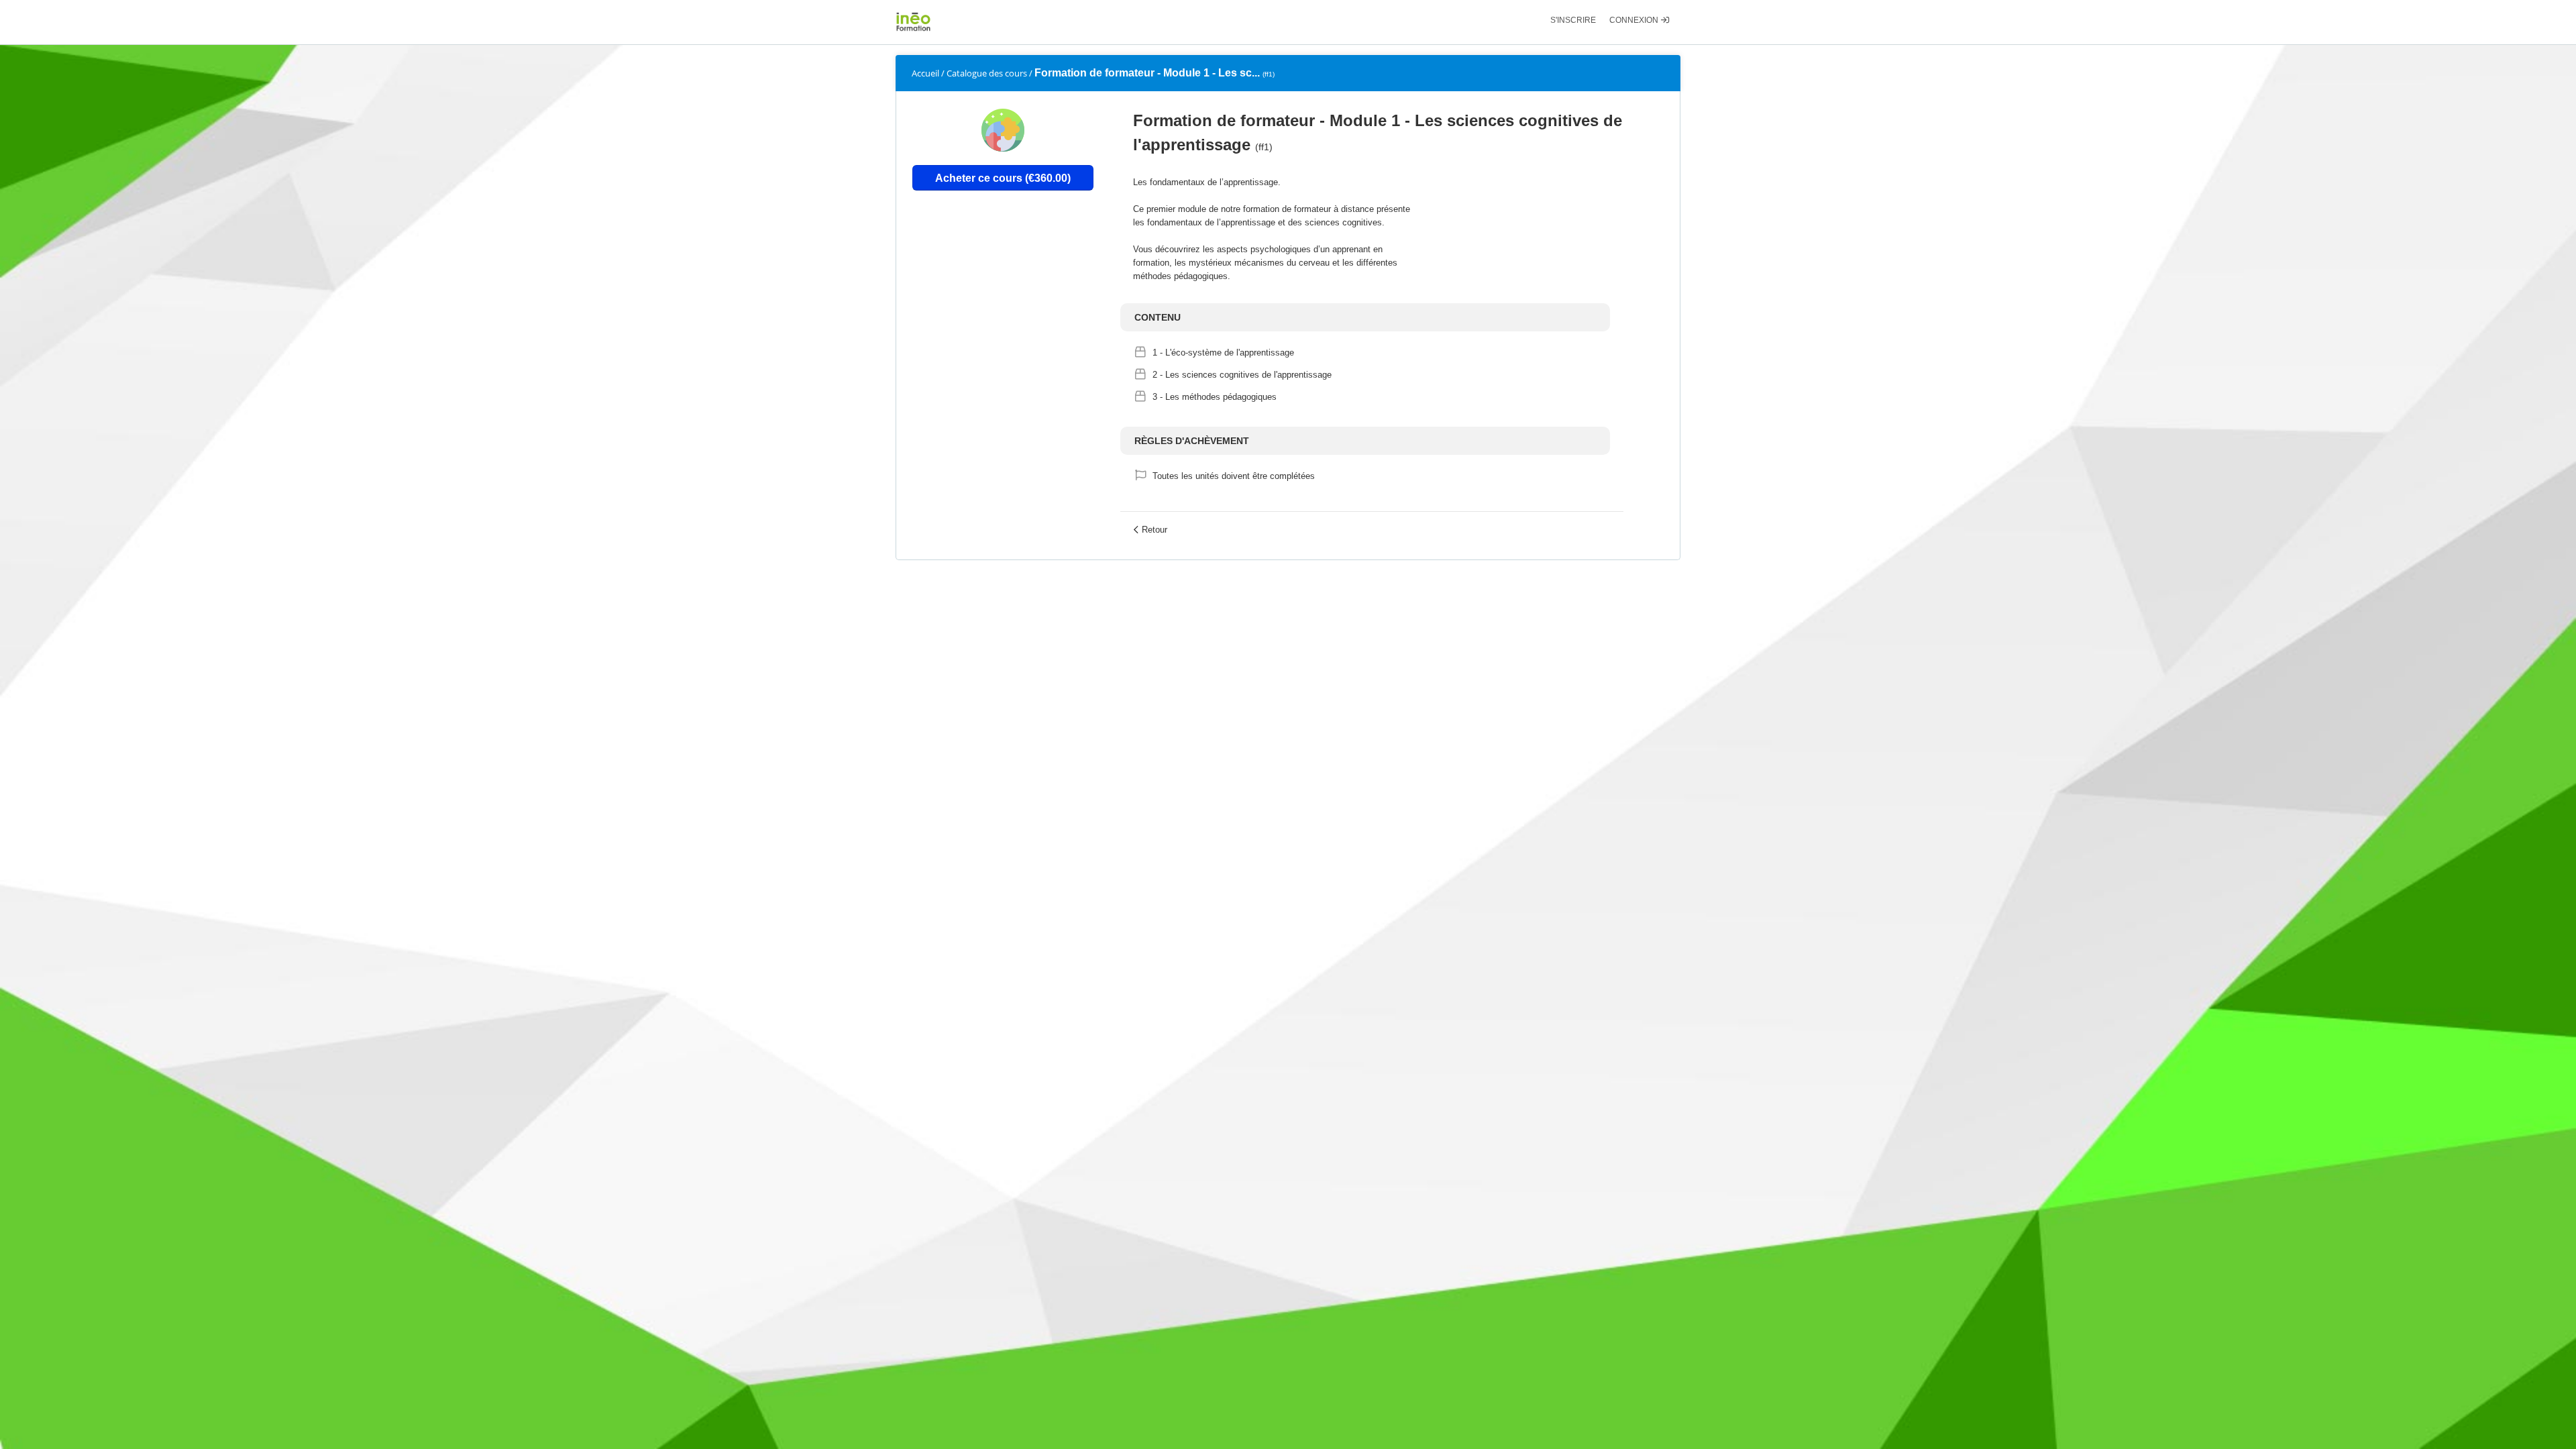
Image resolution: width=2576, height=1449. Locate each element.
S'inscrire (1573, 20)
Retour (1155, 530)
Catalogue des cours (987, 73)
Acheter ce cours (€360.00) (1003, 178)
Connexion (1635, 20)
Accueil (925, 73)
